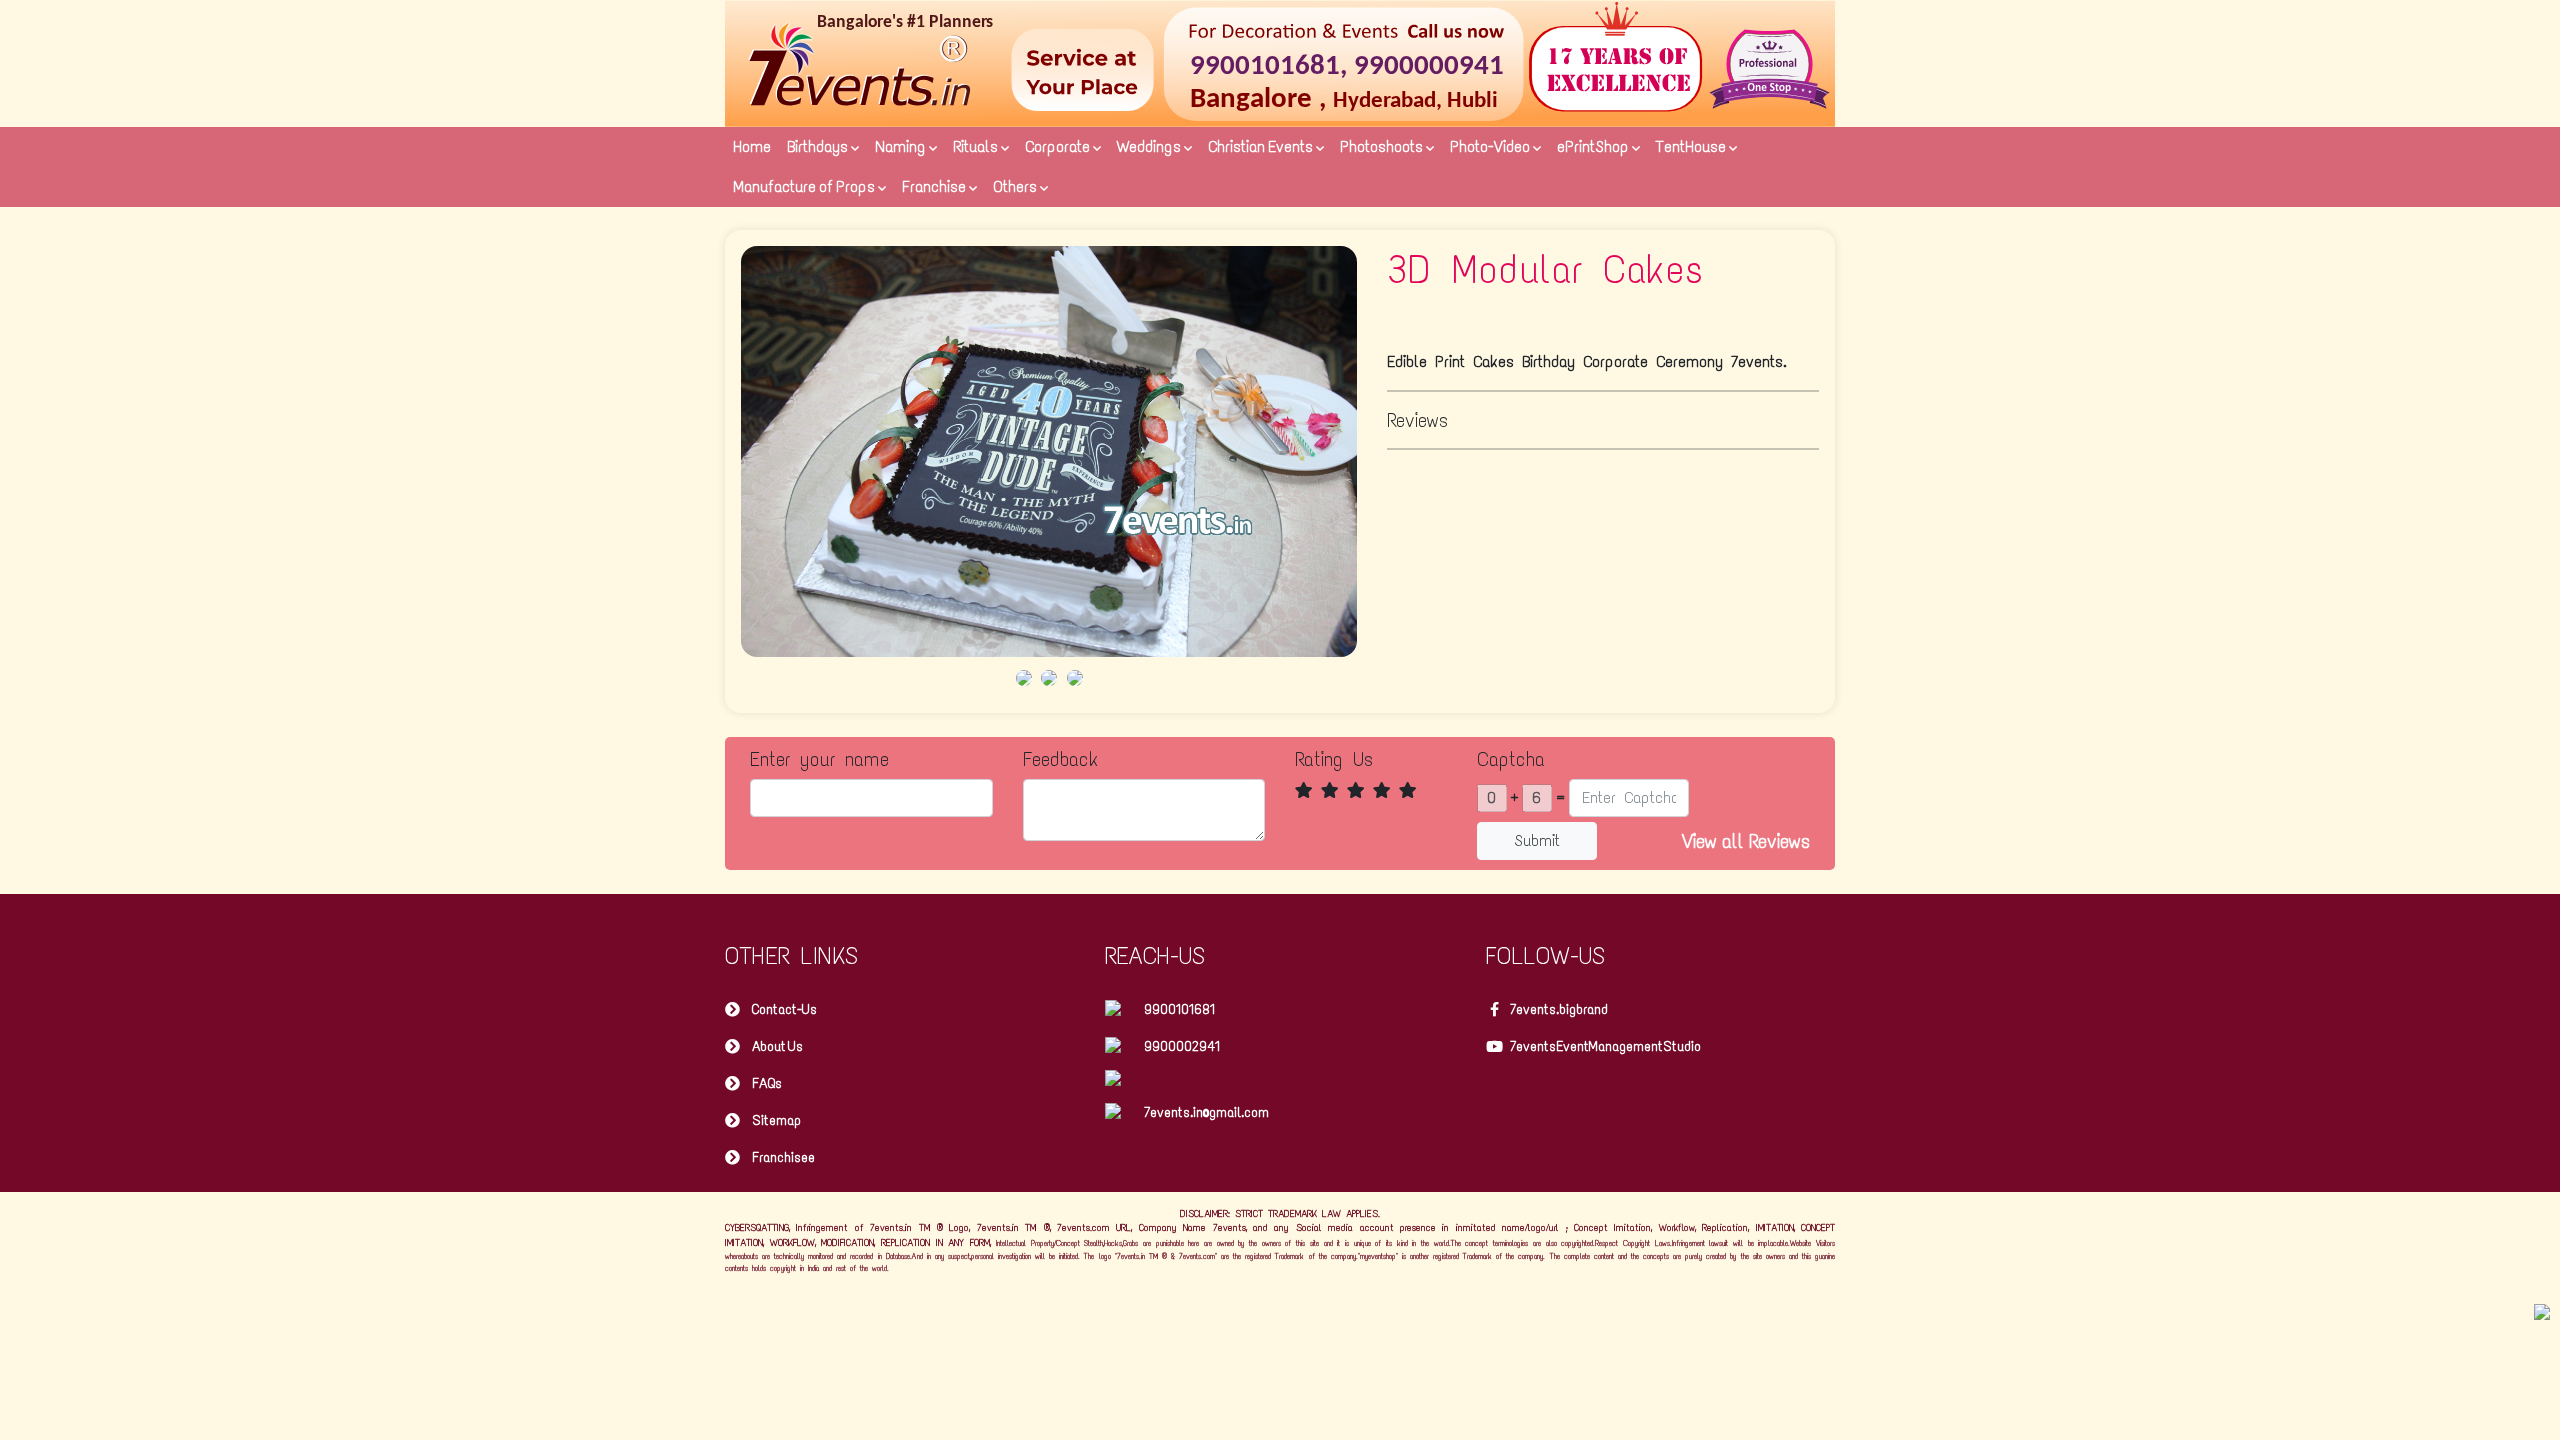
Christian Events (1262, 146)
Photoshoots (1383, 146)
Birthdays (819, 146)
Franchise (935, 186)
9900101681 (1179, 1009)
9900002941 (1182, 1046)
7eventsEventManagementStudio (1605, 1046)
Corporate (1059, 146)
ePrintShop (1594, 146)
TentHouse (1692, 146)
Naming (902, 146)
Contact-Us (784, 1009)
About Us (777, 1046)
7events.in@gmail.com (1206, 1112)
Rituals (977, 146)
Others (1016, 186)
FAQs (767, 1083)
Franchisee (783, 1157)
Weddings (1150, 146)
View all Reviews (1746, 841)
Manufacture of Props (805, 186)
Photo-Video (1491, 146)
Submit (1537, 840)
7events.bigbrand (1559, 1009)
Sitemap (776, 1120)
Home (752, 146)
